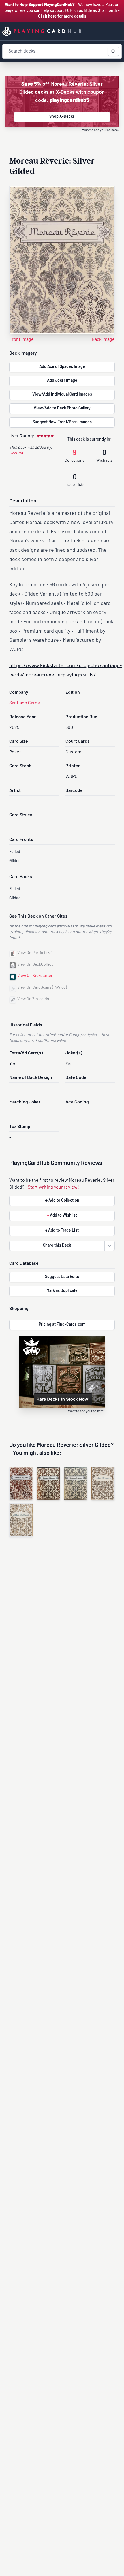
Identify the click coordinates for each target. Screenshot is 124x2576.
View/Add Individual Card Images (62, 395)
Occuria (16, 453)
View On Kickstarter (35, 976)
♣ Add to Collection (62, 1201)
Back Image (103, 340)
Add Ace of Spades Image (62, 367)
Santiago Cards (25, 703)
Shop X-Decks (62, 117)
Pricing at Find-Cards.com (62, 1325)
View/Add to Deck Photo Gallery (62, 408)
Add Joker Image (62, 381)
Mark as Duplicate (62, 1291)
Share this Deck (57, 1246)
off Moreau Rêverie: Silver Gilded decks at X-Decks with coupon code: (62, 93)
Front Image (21, 340)
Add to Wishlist (62, 1216)
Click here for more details (62, 17)
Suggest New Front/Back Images (62, 422)
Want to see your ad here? (101, 130)
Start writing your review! (53, 1187)
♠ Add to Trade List (62, 1231)
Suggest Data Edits (62, 1277)
